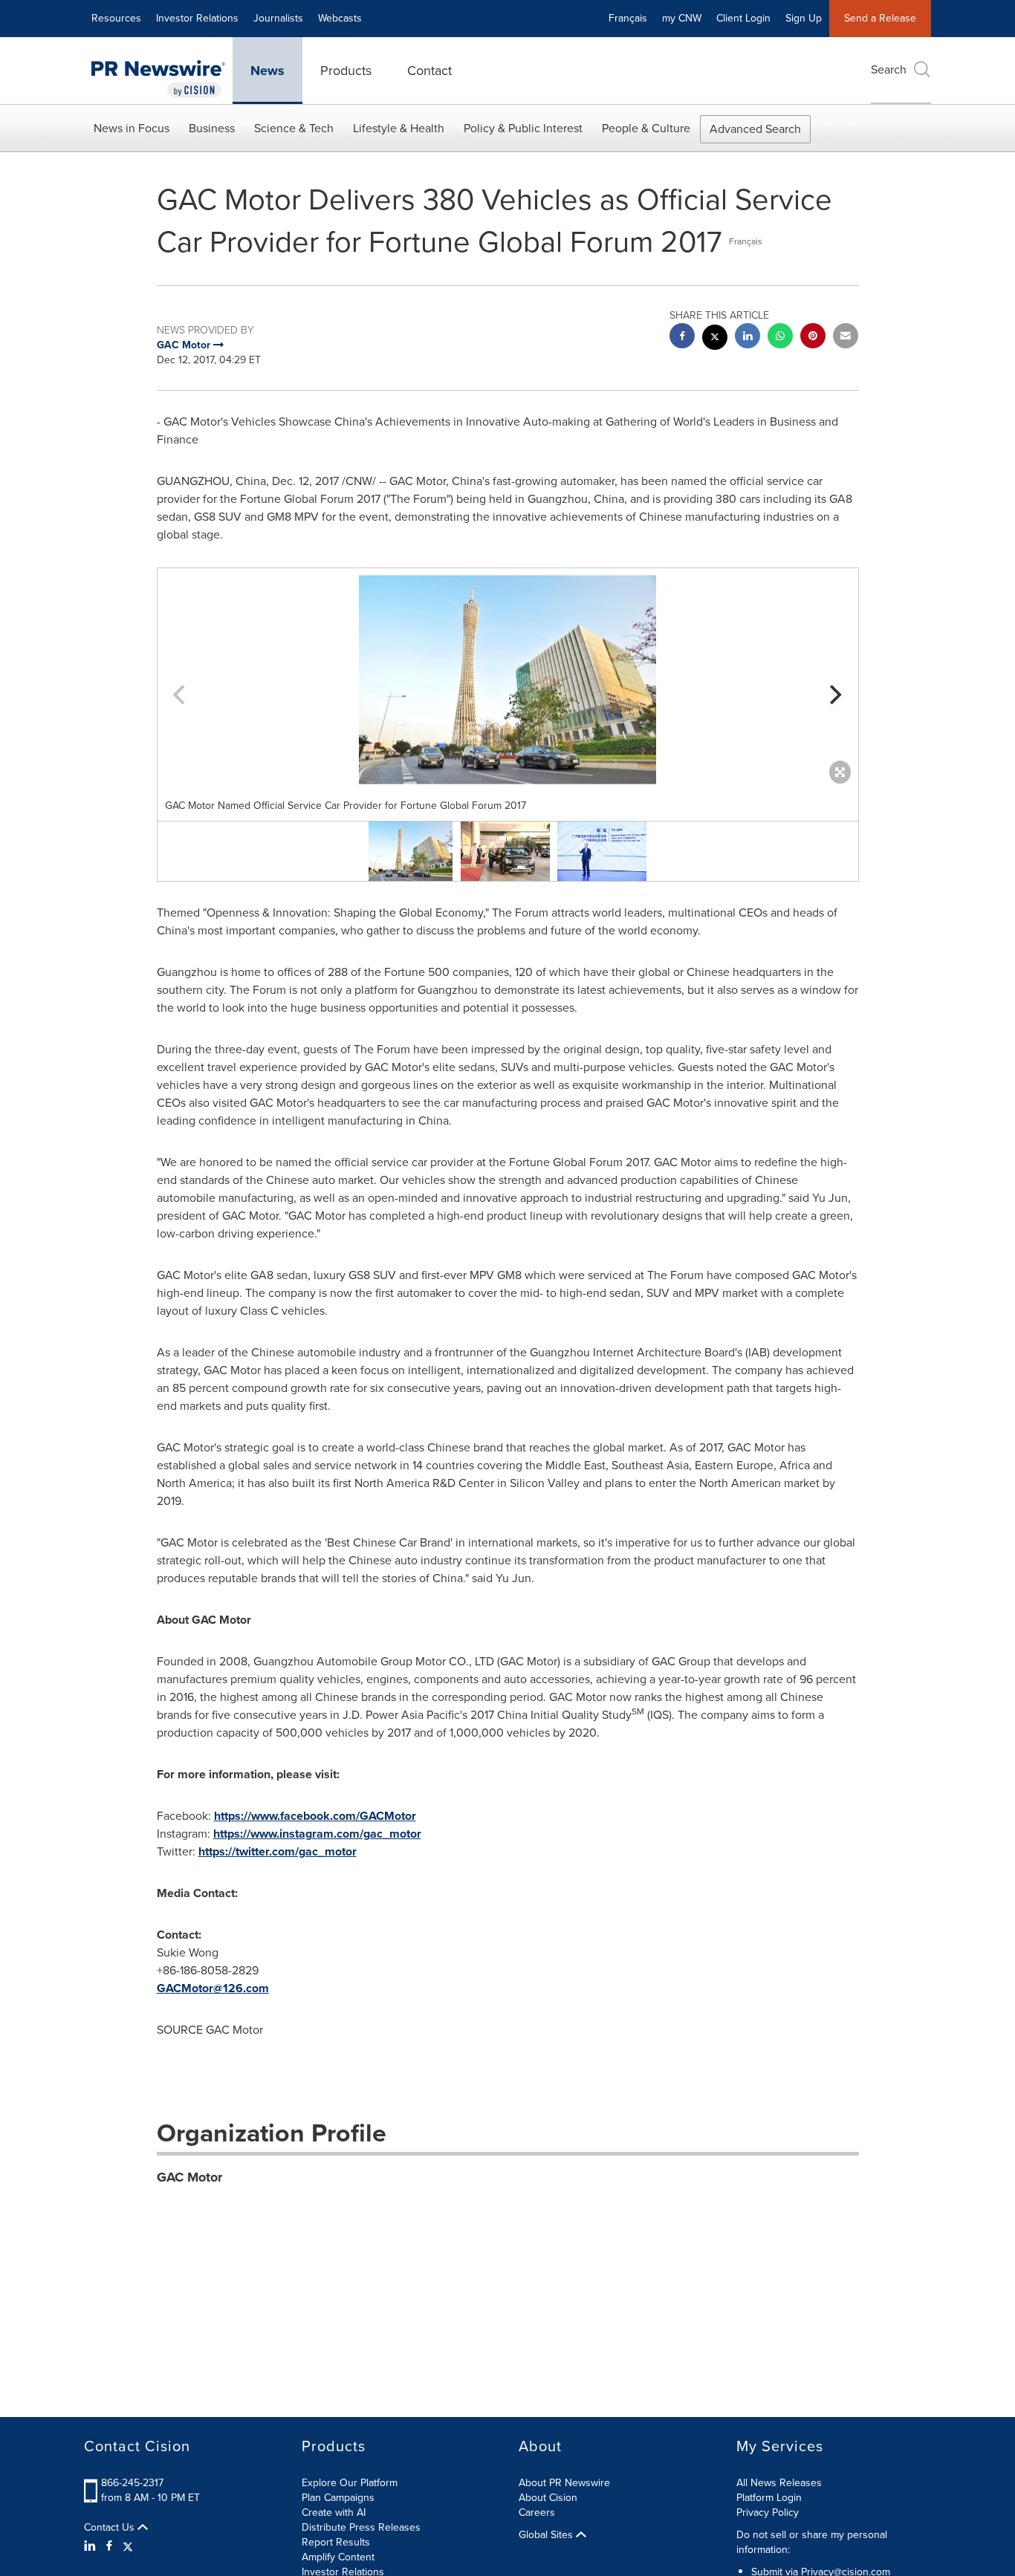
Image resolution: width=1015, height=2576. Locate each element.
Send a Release (880, 18)
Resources (116, 18)
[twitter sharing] (715, 339)
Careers (537, 2512)
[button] (508, 680)
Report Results (336, 2542)
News (267, 71)
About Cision (548, 2498)
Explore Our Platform (350, 2483)
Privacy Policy (768, 2512)
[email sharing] (846, 338)
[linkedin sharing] (748, 338)
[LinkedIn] (92, 2546)
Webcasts (340, 18)
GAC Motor (189, 2177)
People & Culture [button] (646, 128)
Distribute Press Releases (361, 2527)
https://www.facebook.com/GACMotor (315, 1816)
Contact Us (111, 2528)
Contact (429, 71)
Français (628, 18)
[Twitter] (128, 2546)
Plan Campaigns (338, 2498)
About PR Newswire (564, 2483)
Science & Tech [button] (294, 128)
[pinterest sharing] (813, 338)
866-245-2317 (132, 2483)
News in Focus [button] (132, 128)
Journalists (278, 18)
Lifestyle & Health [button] (399, 128)
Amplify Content (338, 2557)
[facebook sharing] (682, 338)
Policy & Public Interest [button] (523, 128)
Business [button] (212, 128)
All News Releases (779, 2483)
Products (346, 71)
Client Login (743, 18)
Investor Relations (197, 18)
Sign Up (804, 18)
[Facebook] (109, 2546)
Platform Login (769, 2498)
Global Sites (547, 2535)
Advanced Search (755, 129)
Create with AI (334, 2512)
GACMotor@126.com (213, 1988)
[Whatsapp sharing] (780, 338)
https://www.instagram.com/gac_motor (317, 1834)
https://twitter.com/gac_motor (278, 1851)
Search (889, 69)
